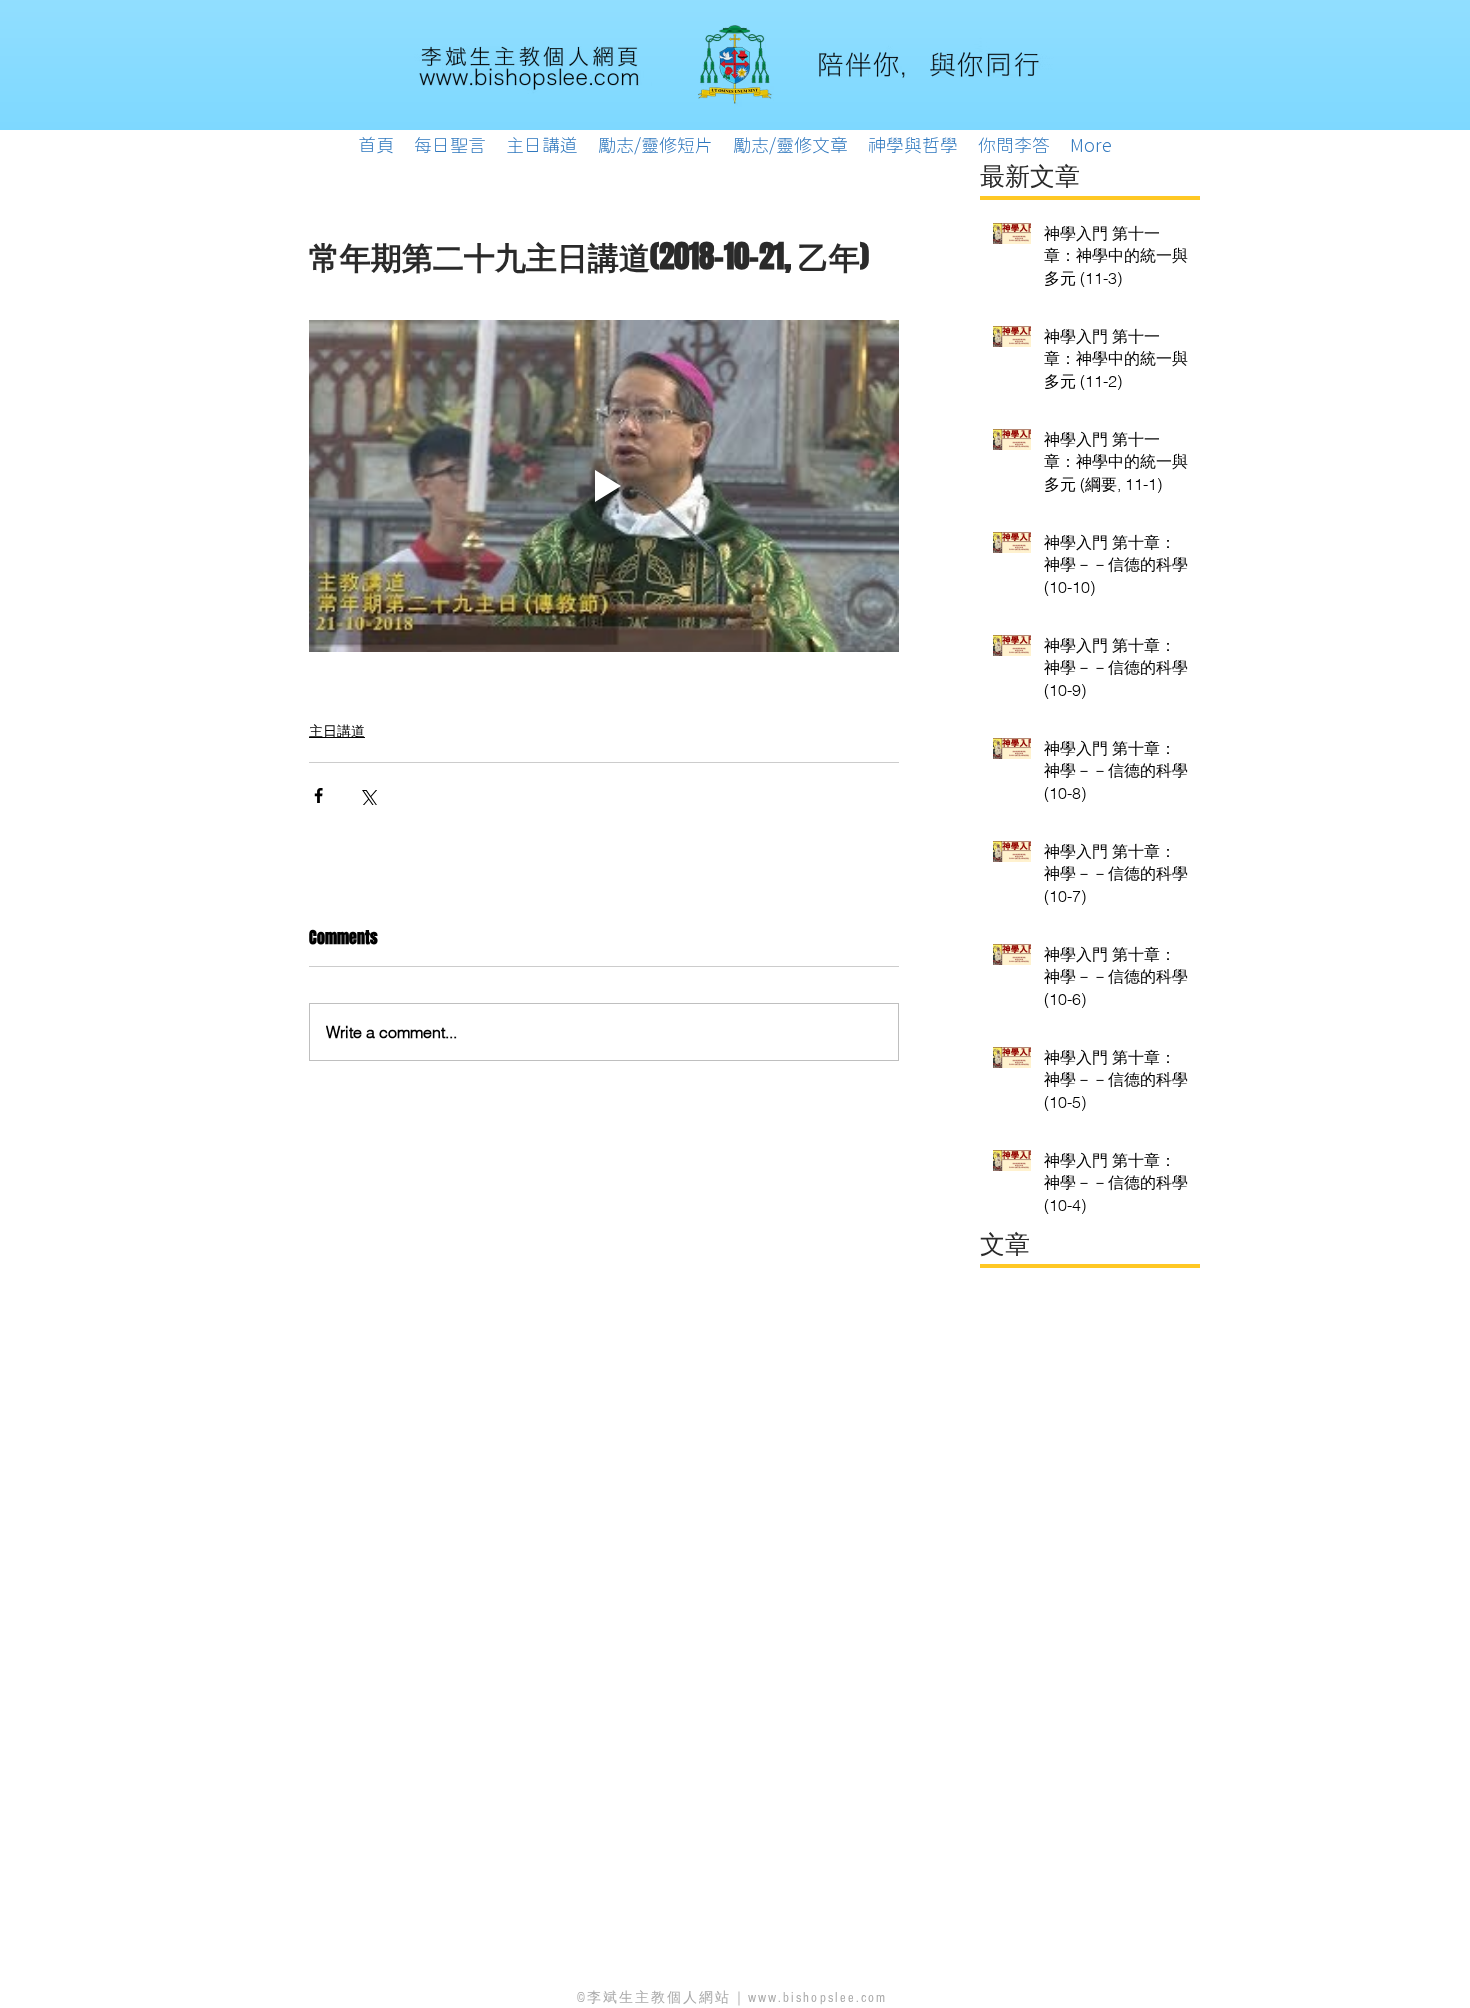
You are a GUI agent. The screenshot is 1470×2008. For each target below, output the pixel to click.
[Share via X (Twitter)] (367, 795)
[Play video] (604, 486)
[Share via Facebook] (318, 795)
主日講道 (337, 731)
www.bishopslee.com (818, 1998)
